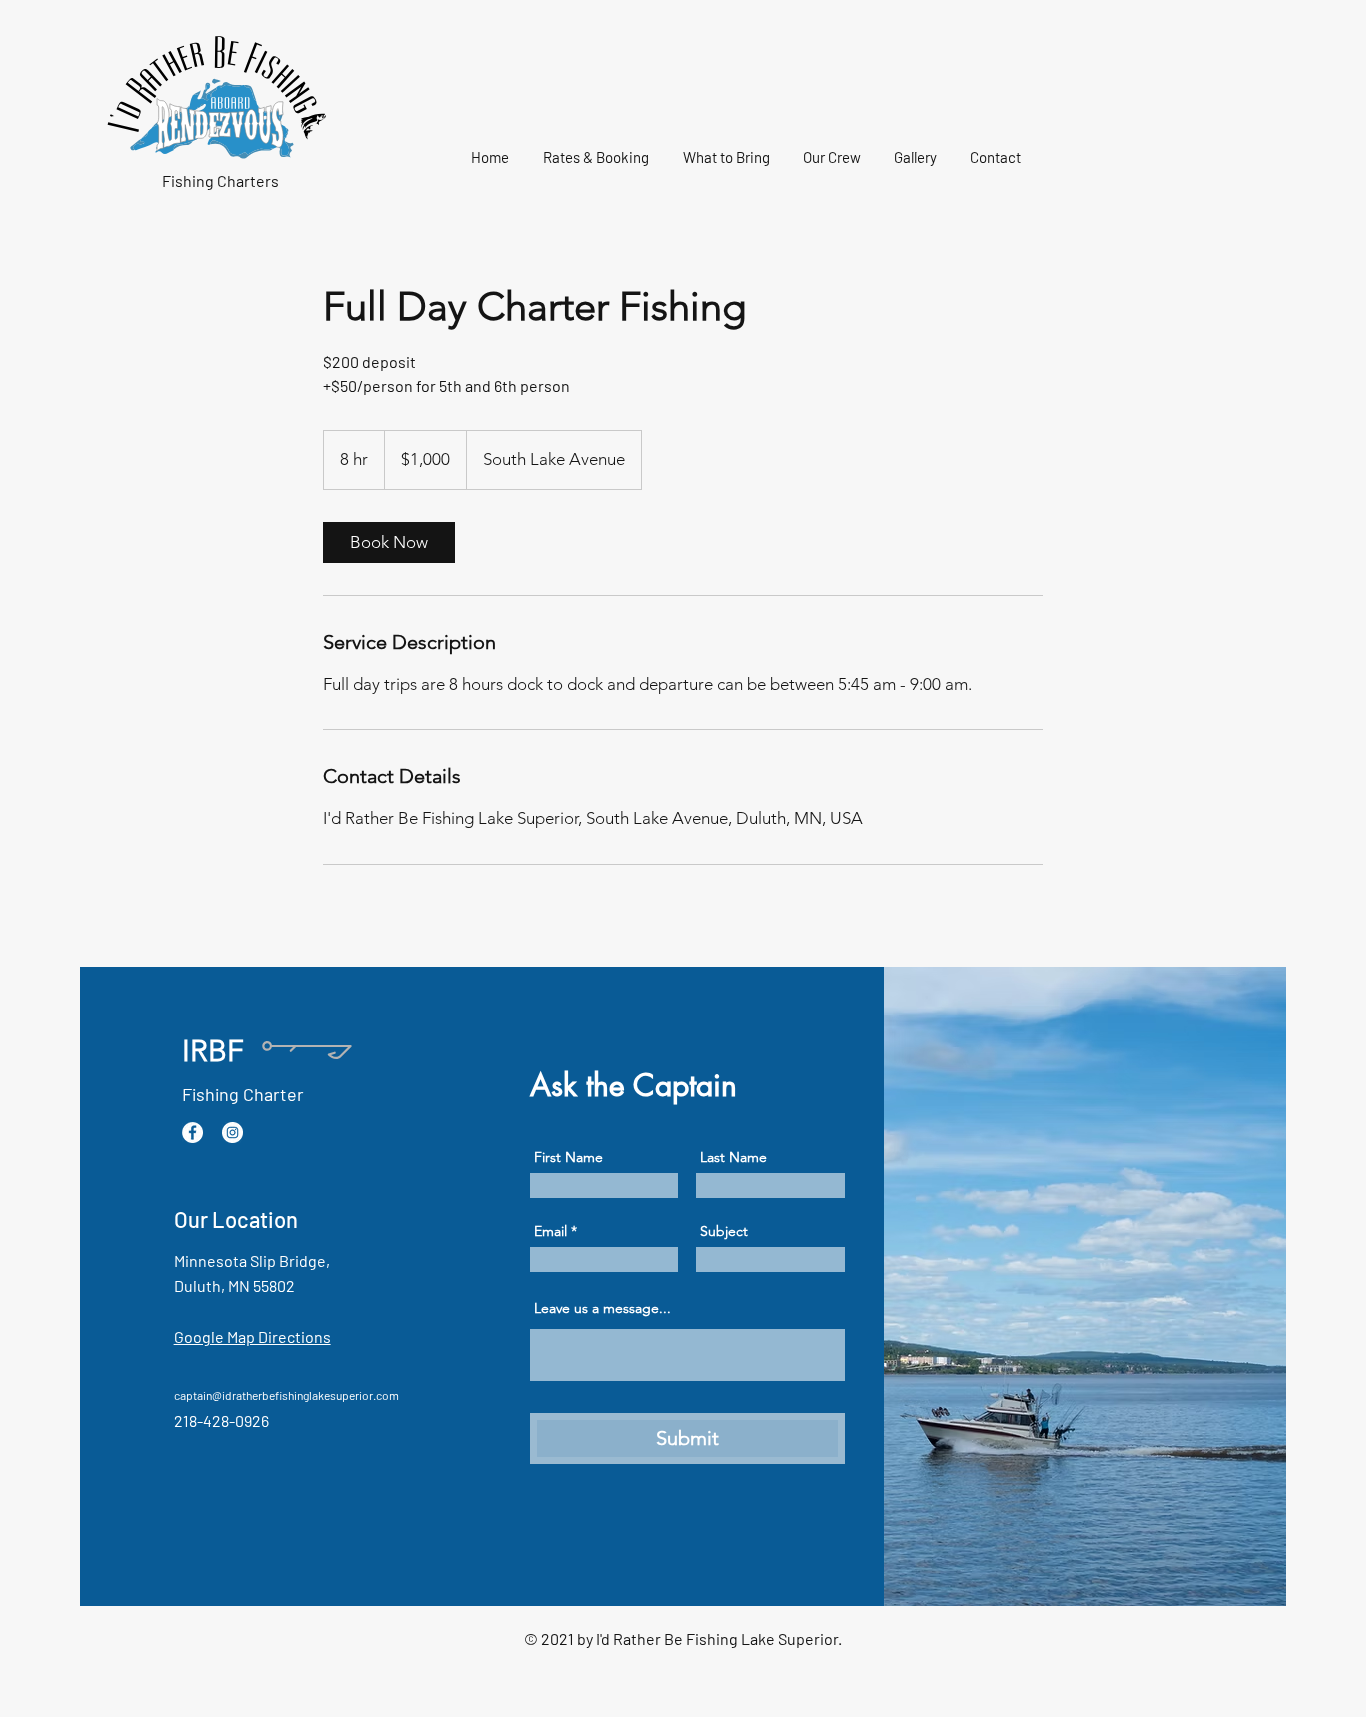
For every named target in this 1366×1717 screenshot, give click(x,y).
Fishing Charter (243, 1094)
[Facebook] (192, 1132)
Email (550, 1231)
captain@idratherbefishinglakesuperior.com (286, 1395)
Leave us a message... (602, 1308)
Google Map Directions (252, 1336)
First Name (568, 1157)
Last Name (733, 1157)
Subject (724, 1231)
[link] (389, 542)
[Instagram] (232, 1132)
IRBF (213, 1051)
